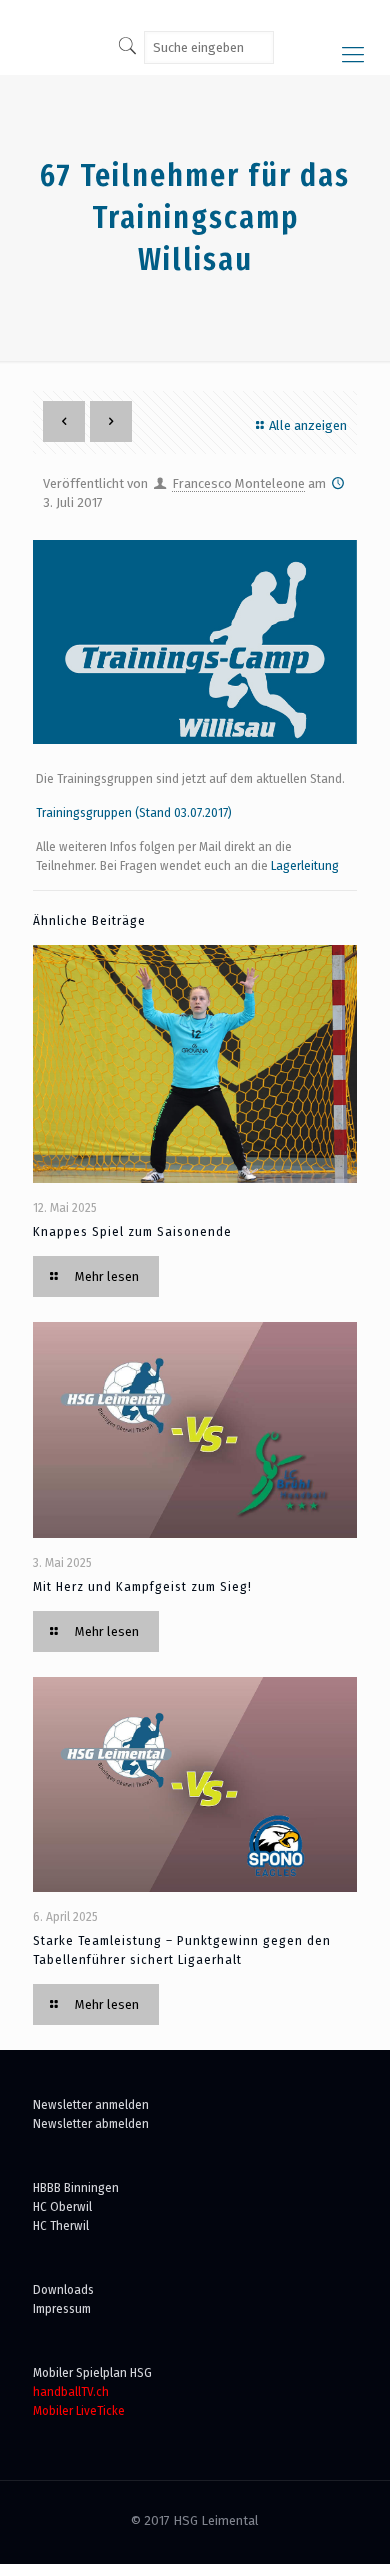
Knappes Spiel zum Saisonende (132, 1231)
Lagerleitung (305, 865)
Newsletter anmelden (91, 2104)
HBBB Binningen (76, 2187)
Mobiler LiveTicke (79, 2410)
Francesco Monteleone (238, 483)
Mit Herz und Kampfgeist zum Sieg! (142, 1586)
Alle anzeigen (308, 425)
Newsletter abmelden (91, 2123)
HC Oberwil (62, 2206)
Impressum (62, 2308)
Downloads (63, 2289)
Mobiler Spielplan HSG (92, 2372)
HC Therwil (61, 2225)
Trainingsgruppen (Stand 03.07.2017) (134, 812)
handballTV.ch (71, 2391)
